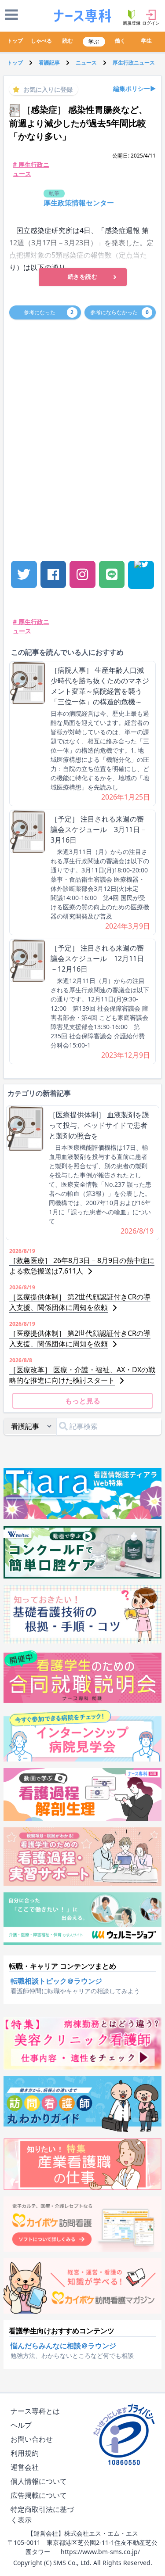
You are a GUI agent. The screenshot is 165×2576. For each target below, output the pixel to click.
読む (68, 41)
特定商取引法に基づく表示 (42, 2515)
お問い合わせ (32, 2439)
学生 (147, 41)
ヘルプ (21, 2425)
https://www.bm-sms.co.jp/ (100, 2552)
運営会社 (25, 2467)
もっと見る (83, 1401)
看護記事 (49, 63)
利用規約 (25, 2453)
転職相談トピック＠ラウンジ (56, 1981)
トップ (15, 41)
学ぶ (94, 41)
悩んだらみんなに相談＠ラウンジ (63, 2346)
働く (120, 41)
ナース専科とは (35, 2411)
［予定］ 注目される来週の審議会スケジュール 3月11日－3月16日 (99, 829)
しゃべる (41, 41)
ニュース (86, 63)
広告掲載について (39, 2495)
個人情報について (39, 2481)
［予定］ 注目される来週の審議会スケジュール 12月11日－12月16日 (97, 958)
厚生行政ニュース (134, 63)
